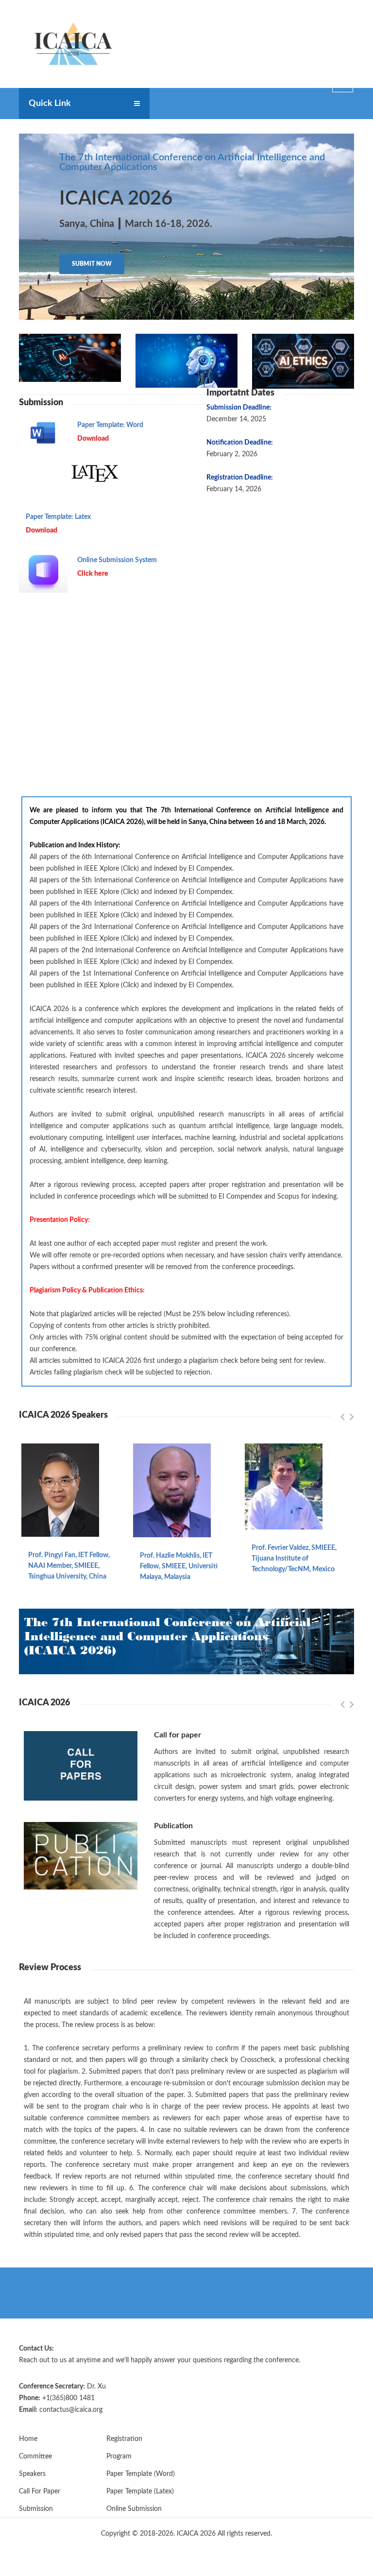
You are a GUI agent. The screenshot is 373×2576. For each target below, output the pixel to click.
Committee (35, 2456)
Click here (93, 574)
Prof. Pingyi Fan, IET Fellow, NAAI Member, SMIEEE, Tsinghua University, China (69, 1566)
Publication (173, 1826)
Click (130, 869)
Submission (36, 2509)
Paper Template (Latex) (140, 2491)
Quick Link (50, 103)
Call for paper (178, 1735)
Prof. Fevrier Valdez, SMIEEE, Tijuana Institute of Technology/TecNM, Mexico (294, 1559)
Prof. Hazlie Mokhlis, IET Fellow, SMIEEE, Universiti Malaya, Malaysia (179, 1566)
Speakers (32, 2474)
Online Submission (134, 2509)
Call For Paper (40, 2491)
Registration (124, 2439)
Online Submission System (117, 560)
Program (119, 2456)
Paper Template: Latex (58, 517)
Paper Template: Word (110, 425)
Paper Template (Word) (141, 2474)
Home (28, 2439)
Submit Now (92, 264)
